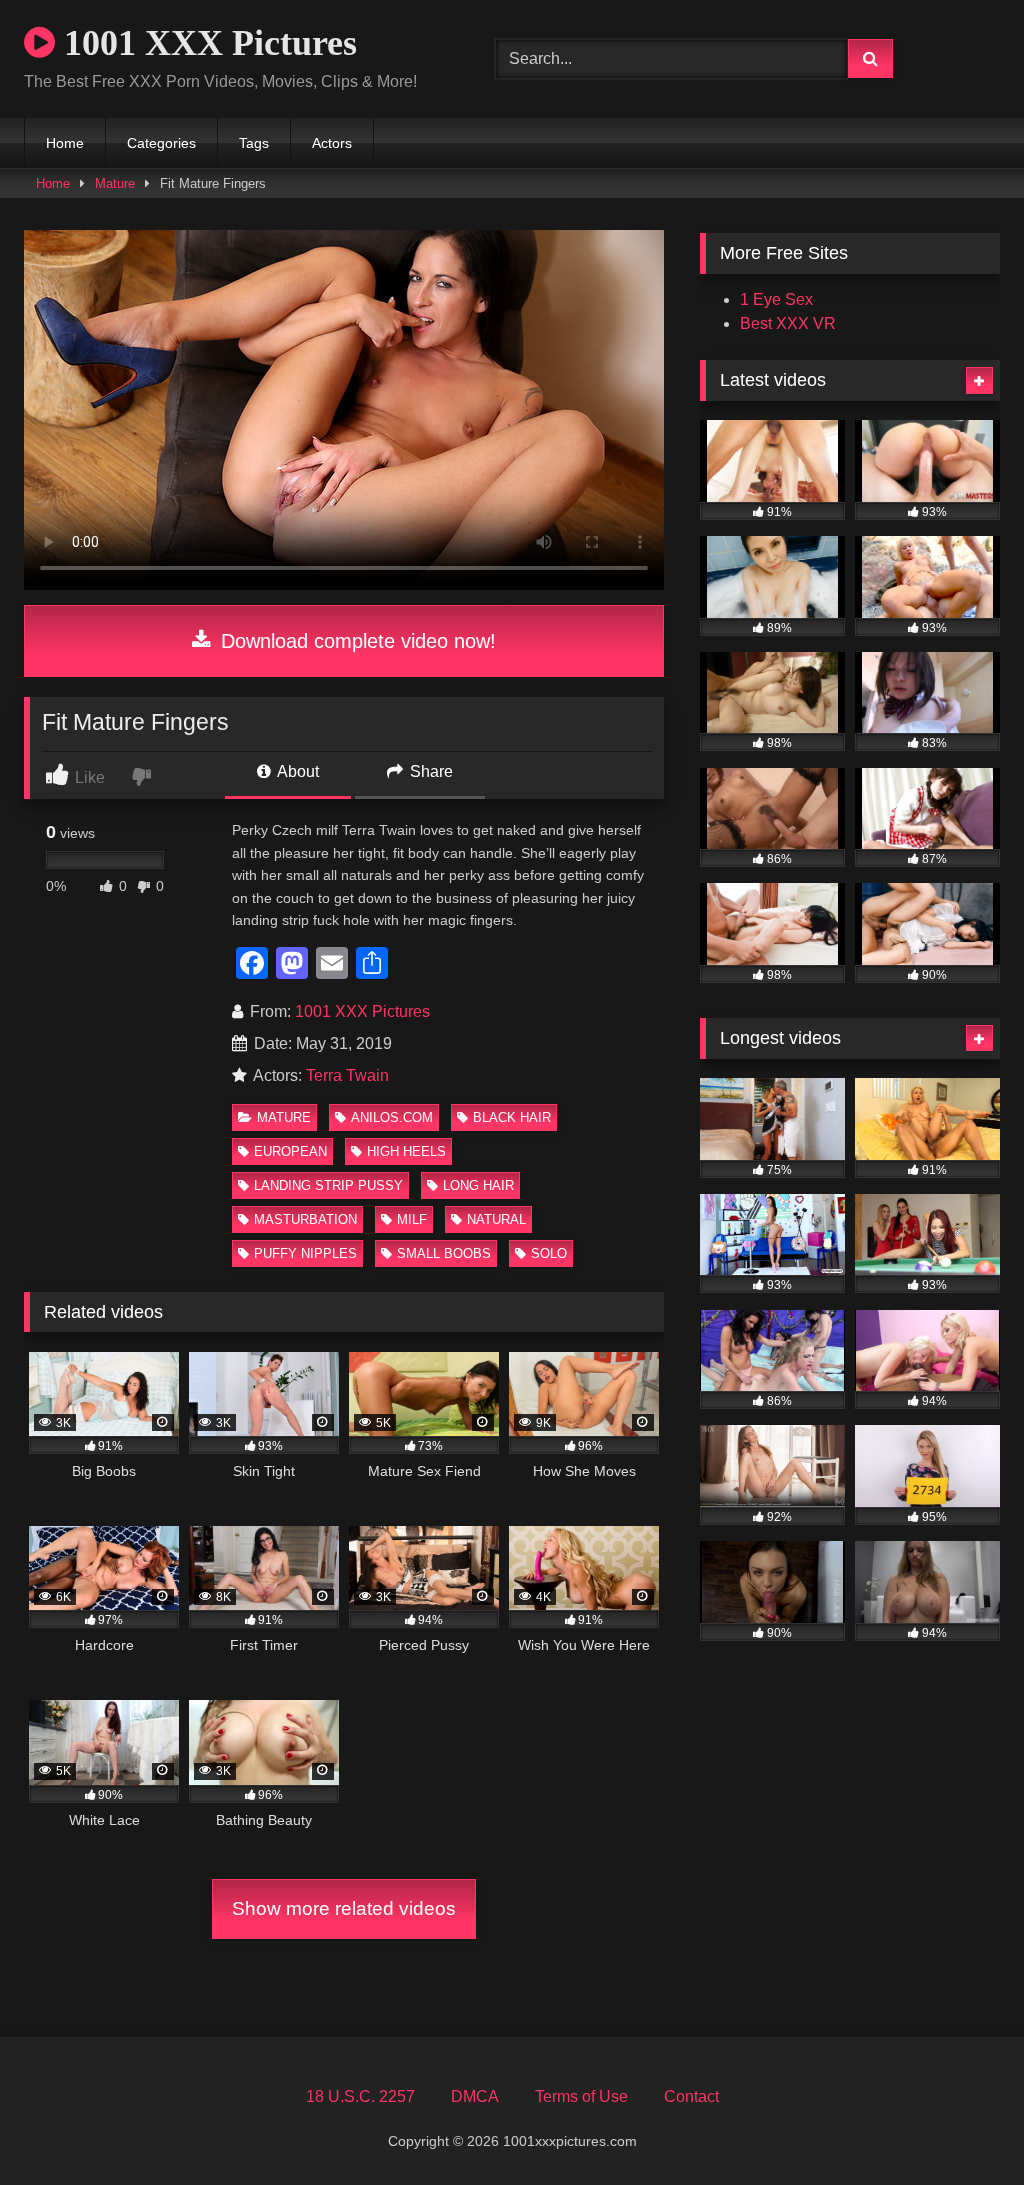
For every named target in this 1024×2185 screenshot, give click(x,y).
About (296, 771)
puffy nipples (305, 1253)
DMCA (475, 2096)
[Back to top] (962, 2125)
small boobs (444, 1253)
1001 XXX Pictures (206, 43)
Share (429, 771)
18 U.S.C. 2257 (360, 2096)
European (290, 1151)
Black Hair (512, 1117)
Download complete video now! (355, 641)
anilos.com (392, 1117)
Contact (691, 2096)
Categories (161, 143)
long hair (478, 1185)
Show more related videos (344, 1908)
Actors (332, 143)
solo (549, 1253)
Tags (254, 143)
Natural (496, 1219)
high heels (406, 1151)
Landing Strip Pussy (328, 1185)
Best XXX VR (788, 323)
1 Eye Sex (776, 299)
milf (412, 1219)
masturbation (305, 1219)
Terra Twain (347, 1075)
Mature (115, 183)
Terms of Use (581, 2096)
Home (65, 143)
